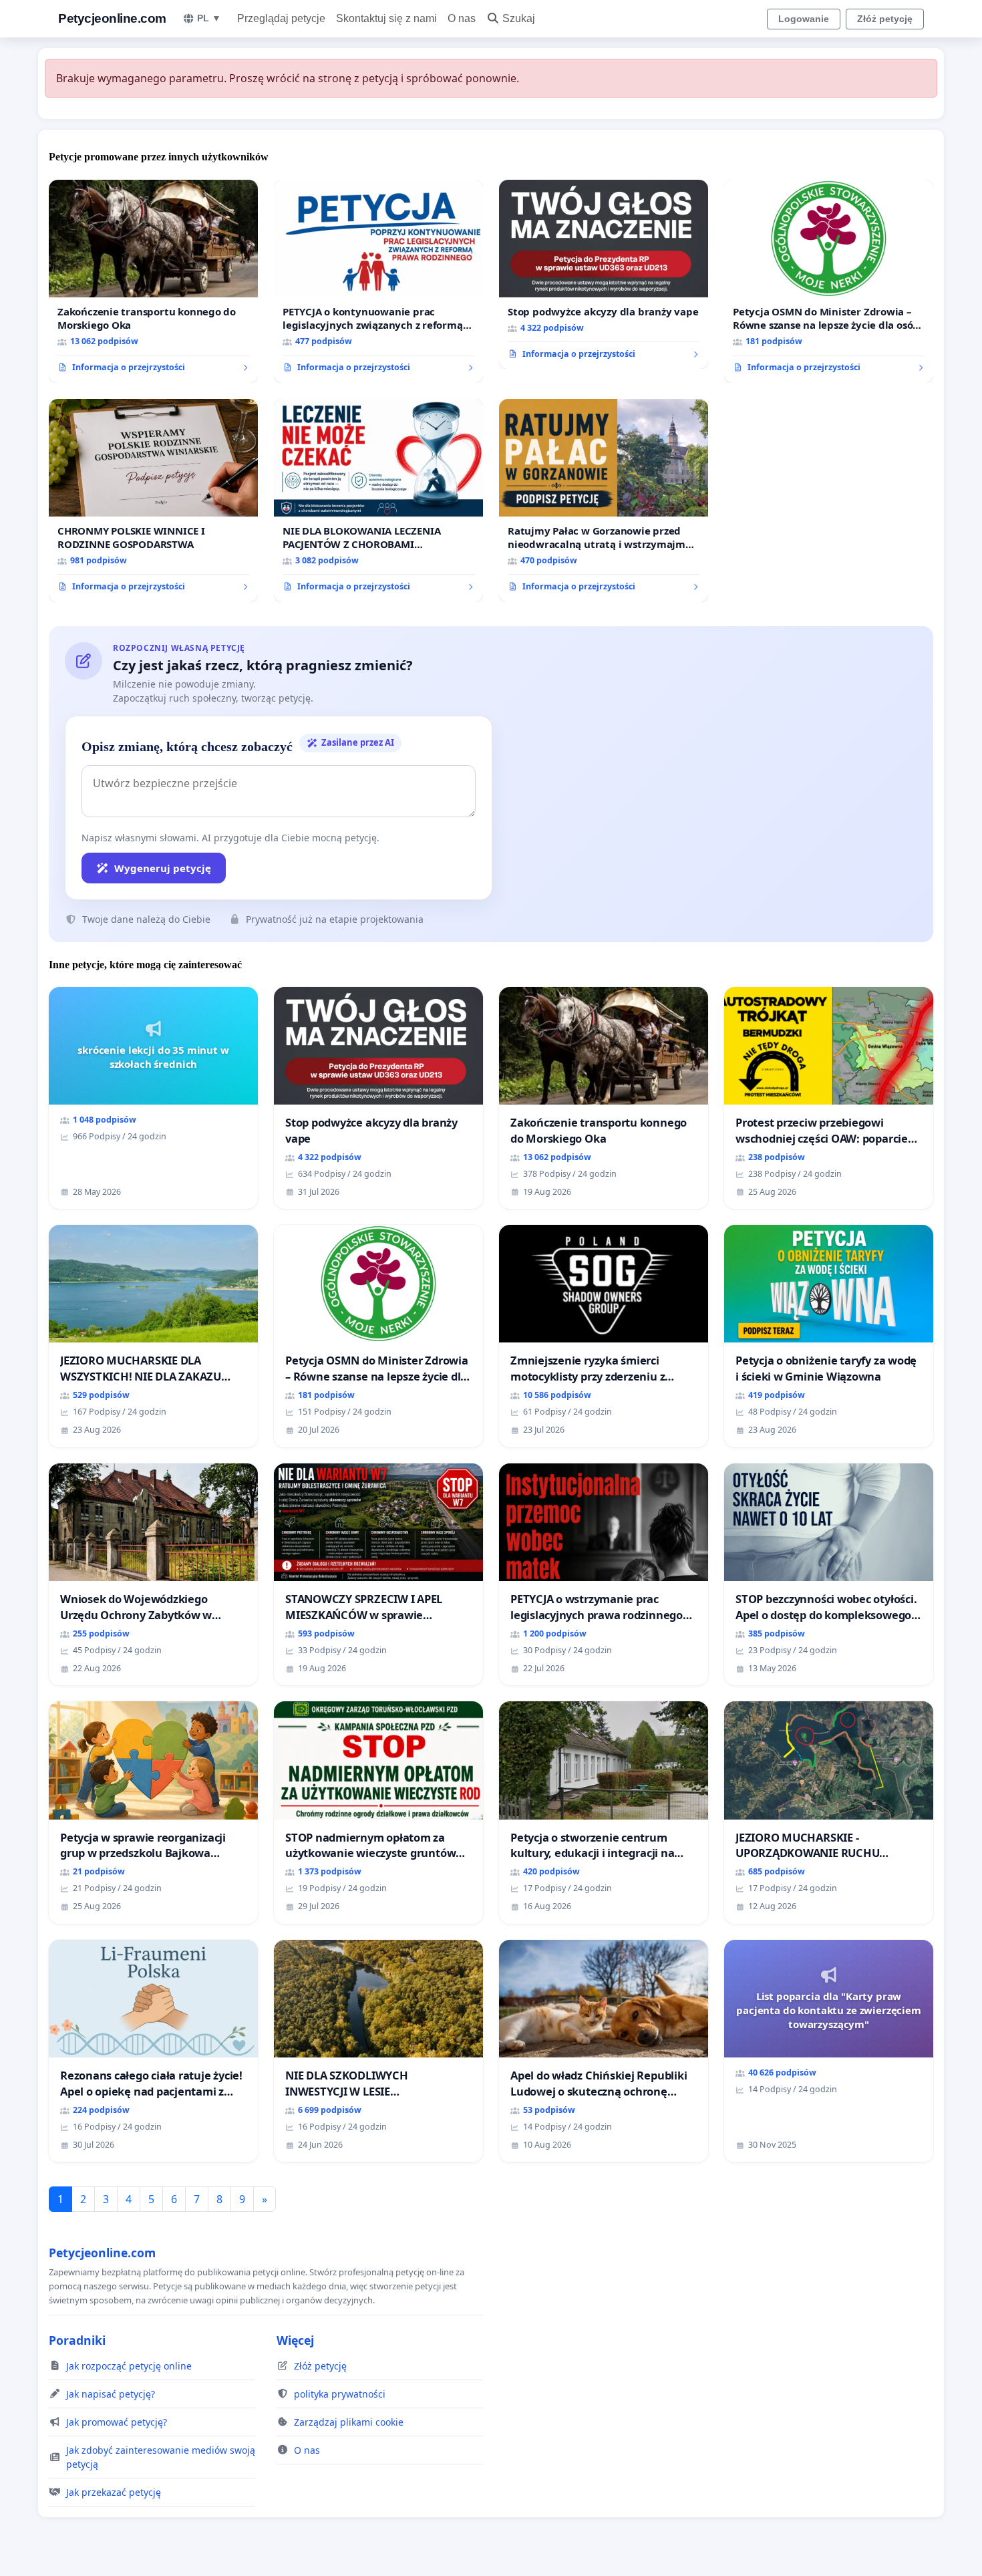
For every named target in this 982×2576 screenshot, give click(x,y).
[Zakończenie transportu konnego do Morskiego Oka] (153, 281)
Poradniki (77, 2340)
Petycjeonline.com (112, 18)
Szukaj (519, 18)
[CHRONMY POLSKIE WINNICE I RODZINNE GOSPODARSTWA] (153, 500)
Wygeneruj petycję (163, 868)
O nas (462, 18)
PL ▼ (209, 18)
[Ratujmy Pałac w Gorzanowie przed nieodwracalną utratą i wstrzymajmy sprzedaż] (604, 500)
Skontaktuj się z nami (386, 18)
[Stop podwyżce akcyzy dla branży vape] (604, 275)
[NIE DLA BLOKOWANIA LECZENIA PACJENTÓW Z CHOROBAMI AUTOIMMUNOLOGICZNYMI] (378, 500)
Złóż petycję (885, 19)
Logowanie (804, 19)
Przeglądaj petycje (281, 18)
